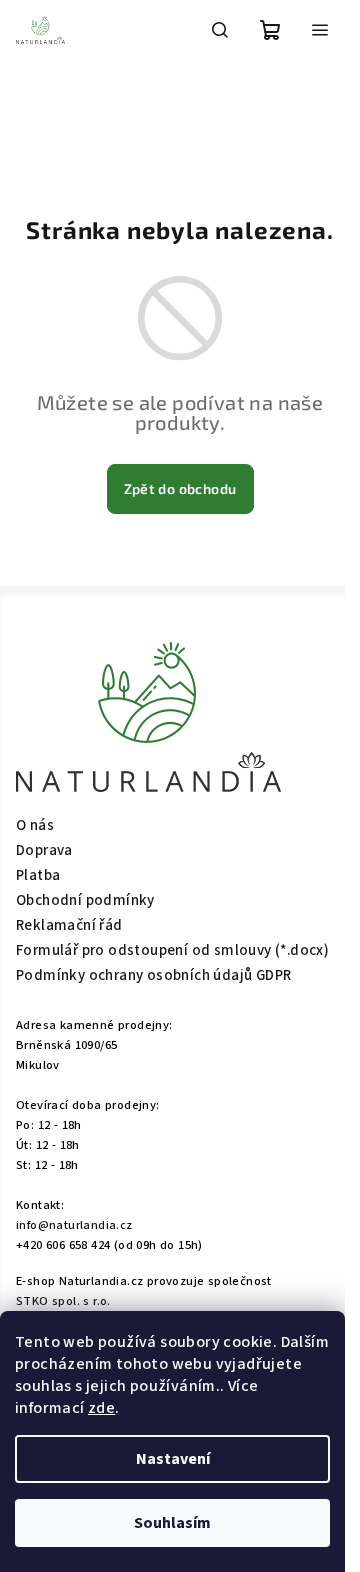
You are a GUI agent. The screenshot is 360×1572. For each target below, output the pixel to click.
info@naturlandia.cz (74, 1225)
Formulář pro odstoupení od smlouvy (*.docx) (172, 950)
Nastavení (173, 1459)
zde (101, 1408)
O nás (35, 825)
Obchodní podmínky (85, 900)
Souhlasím (172, 1523)
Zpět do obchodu (180, 488)
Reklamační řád (69, 925)
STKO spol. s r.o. (63, 1301)
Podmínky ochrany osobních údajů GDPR (153, 975)
